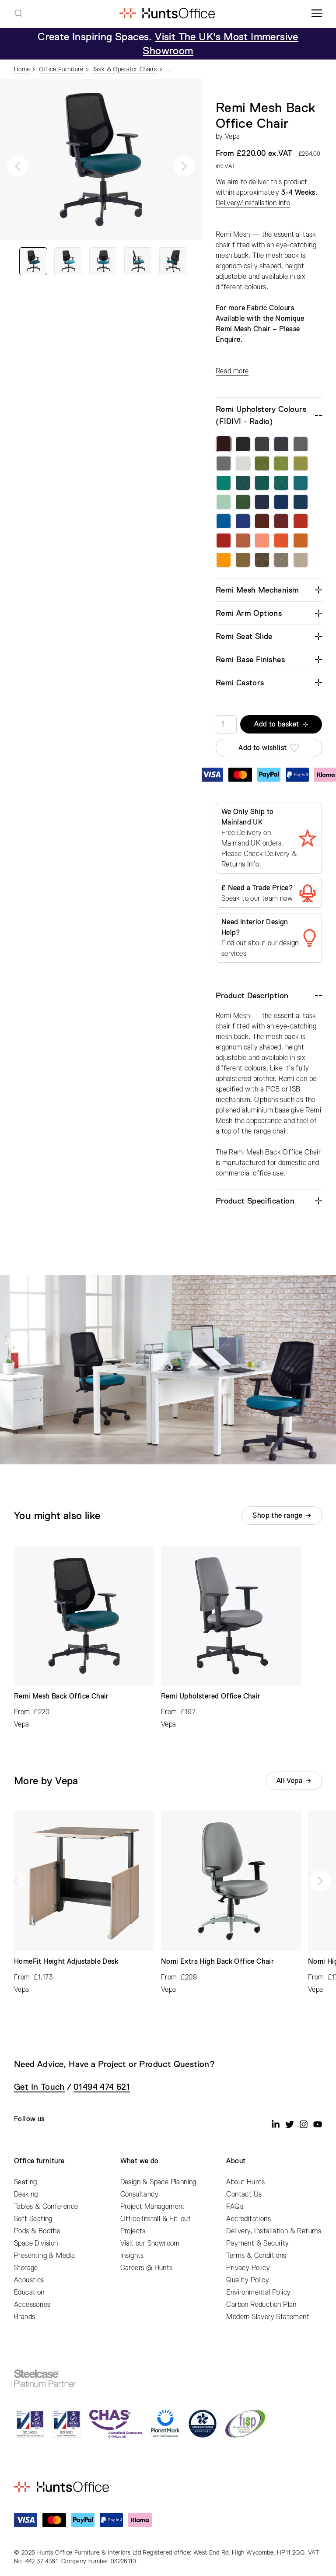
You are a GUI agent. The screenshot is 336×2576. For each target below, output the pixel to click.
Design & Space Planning (158, 2182)
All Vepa (289, 1781)
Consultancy (139, 2194)
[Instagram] (304, 2124)
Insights (132, 2256)
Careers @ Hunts (147, 2268)
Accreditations (248, 2219)
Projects (133, 2231)
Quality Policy (248, 2280)
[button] (17, 166)
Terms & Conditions (256, 2256)
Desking (26, 2194)
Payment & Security (257, 2243)
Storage (26, 2268)
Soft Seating (33, 2219)
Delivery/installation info (253, 203)
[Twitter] (290, 2124)
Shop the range (277, 1516)
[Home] (167, 13)
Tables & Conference (46, 2207)
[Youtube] (318, 2124)
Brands (24, 2317)
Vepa (233, 137)
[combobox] (18, 13)
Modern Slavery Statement (268, 2317)
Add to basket (276, 724)
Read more (232, 371)
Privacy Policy (248, 2268)
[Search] (18, 13)
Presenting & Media (44, 2256)
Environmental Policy (258, 2292)
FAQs (235, 2207)
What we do (140, 2161)
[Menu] (317, 13)
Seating (26, 2182)
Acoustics (29, 2280)
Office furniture (39, 2161)
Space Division (36, 2243)
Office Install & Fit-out (156, 2219)
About (236, 2161)
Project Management (153, 2207)
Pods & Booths (37, 2231)
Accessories (32, 2305)
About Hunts (245, 2182)
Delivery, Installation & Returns (274, 2231)
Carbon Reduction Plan (261, 2305)
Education (29, 2292)
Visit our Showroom (150, 2243)
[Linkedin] (276, 2124)
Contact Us (244, 2194)
